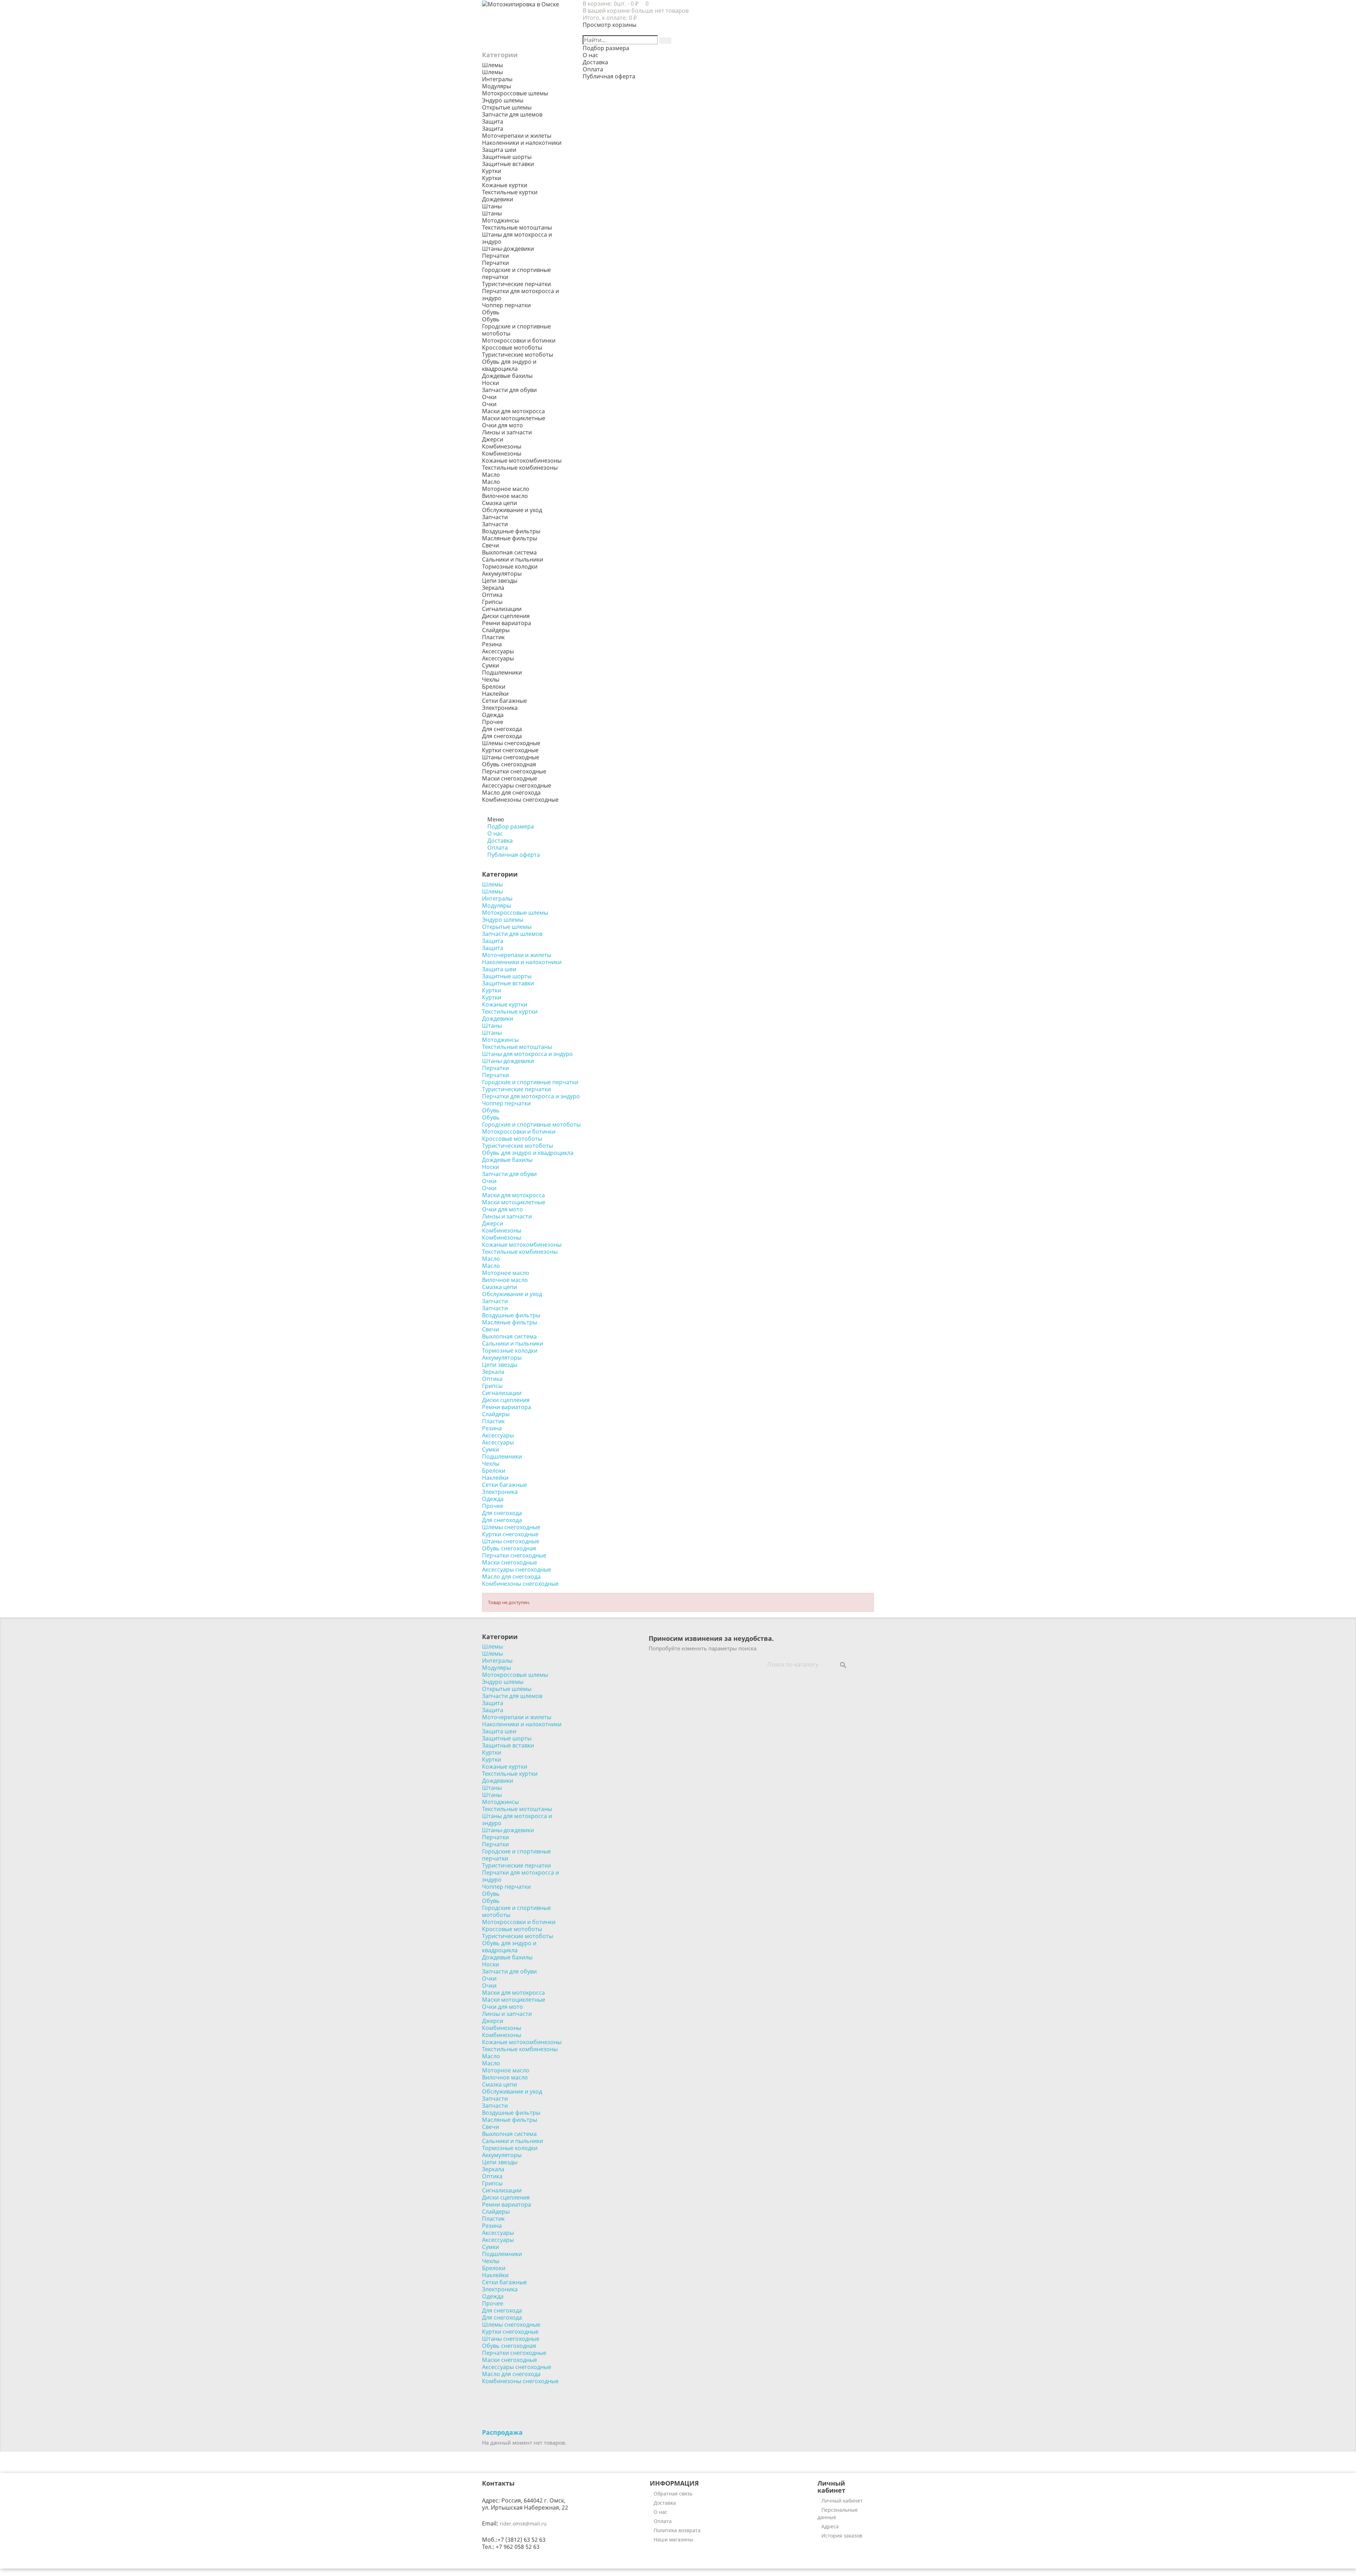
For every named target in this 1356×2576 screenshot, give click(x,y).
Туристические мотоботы (518, 355)
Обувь (491, 319)
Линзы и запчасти (507, 432)
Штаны (492, 213)
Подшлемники (502, 672)
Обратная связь (673, 2494)
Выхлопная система (509, 552)
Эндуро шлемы (503, 100)
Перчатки (495, 263)
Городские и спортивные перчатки (516, 273)
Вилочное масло (505, 496)
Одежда (493, 715)
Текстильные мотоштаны (517, 227)
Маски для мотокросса (513, 411)
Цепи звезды (500, 581)
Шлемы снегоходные (511, 743)
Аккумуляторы (502, 574)
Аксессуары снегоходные (517, 785)
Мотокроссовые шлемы (515, 93)
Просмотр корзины (609, 25)
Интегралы (497, 79)
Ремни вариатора (507, 623)
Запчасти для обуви (509, 390)
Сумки (490, 665)
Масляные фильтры (510, 538)
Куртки (492, 178)
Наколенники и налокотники (522, 143)
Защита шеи (499, 150)
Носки (490, 383)
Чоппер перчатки (506, 305)
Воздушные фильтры (511, 531)
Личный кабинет (842, 2501)
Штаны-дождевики (508, 249)
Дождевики (498, 199)
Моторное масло (506, 489)
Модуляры (496, 86)
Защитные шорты (507, 157)
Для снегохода (502, 736)
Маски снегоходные (510, 778)
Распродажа (502, 2432)
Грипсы (492, 602)
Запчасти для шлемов (512, 114)
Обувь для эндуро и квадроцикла (509, 365)
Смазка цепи (499, 503)
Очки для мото (502, 425)
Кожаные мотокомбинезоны (522, 461)
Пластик (493, 637)
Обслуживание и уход (512, 510)
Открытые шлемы (507, 107)
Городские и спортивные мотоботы (516, 330)
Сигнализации (502, 609)
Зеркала (493, 588)
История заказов (842, 2536)
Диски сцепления (506, 616)
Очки (489, 404)
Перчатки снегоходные (514, 771)
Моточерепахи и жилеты (517, 136)
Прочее (493, 722)
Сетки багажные (504, 701)
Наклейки (495, 694)
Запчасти (495, 524)
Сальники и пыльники (513, 559)
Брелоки (494, 687)
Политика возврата (677, 2530)
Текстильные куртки (510, 192)
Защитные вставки (508, 164)
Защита (493, 129)
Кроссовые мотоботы (512, 348)
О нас (661, 2512)
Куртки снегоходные (510, 750)
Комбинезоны (502, 453)
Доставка (665, 2503)
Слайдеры (496, 630)
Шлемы (492, 72)
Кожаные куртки (505, 185)
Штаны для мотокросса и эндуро (517, 238)
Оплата (663, 2521)
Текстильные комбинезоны (520, 468)
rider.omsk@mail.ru (523, 2524)
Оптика (492, 595)
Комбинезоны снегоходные (520, 800)
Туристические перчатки (516, 284)
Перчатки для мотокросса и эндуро (521, 295)
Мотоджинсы (500, 220)
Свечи (490, 545)
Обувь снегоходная (509, 764)
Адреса (830, 2526)
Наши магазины (673, 2539)
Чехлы (491, 679)
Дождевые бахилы (507, 376)
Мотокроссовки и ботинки (519, 340)
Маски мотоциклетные (514, 418)
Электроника (500, 708)
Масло (491, 482)
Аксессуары (498, 658)
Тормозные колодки (510, 566)
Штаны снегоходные (511, 757)
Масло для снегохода (511, 793)
